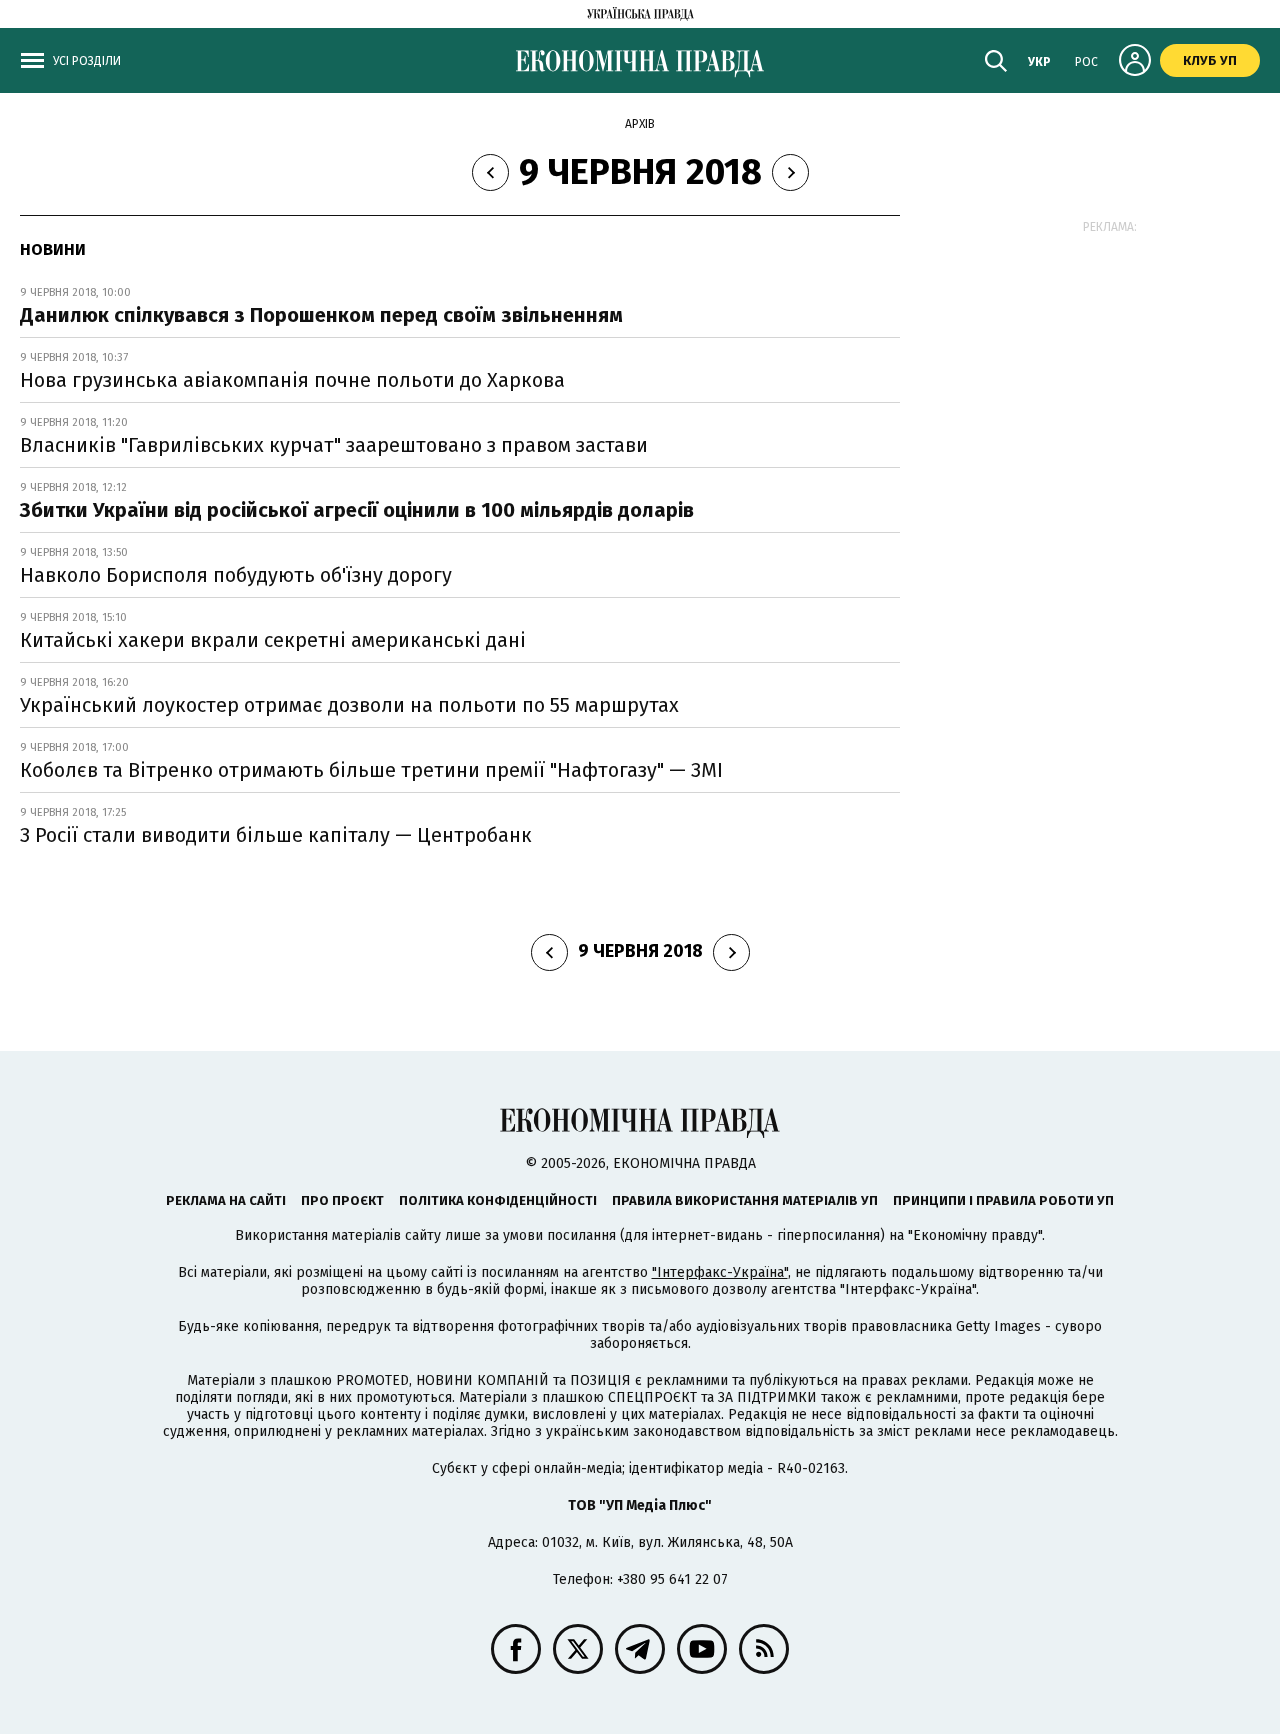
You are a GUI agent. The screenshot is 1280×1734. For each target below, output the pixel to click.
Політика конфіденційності (498, 1200)
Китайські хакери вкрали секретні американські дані (273, 640)
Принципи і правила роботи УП (1003, 1200)
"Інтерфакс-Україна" (720, 1272)
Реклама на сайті (226, 1200)
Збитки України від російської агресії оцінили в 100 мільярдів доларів (357, 510)
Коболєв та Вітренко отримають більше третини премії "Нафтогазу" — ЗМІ (371, 770)
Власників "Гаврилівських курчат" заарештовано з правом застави (334, 445)
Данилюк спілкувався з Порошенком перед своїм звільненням (321, 315)
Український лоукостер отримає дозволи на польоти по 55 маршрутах (349, 705)
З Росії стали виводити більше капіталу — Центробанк (276, 835)
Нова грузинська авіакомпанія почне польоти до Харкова (292, 380)
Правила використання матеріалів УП (745, 1200)
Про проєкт (342, 1200)
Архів (640, 124)
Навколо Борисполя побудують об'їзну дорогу (236, 575)
